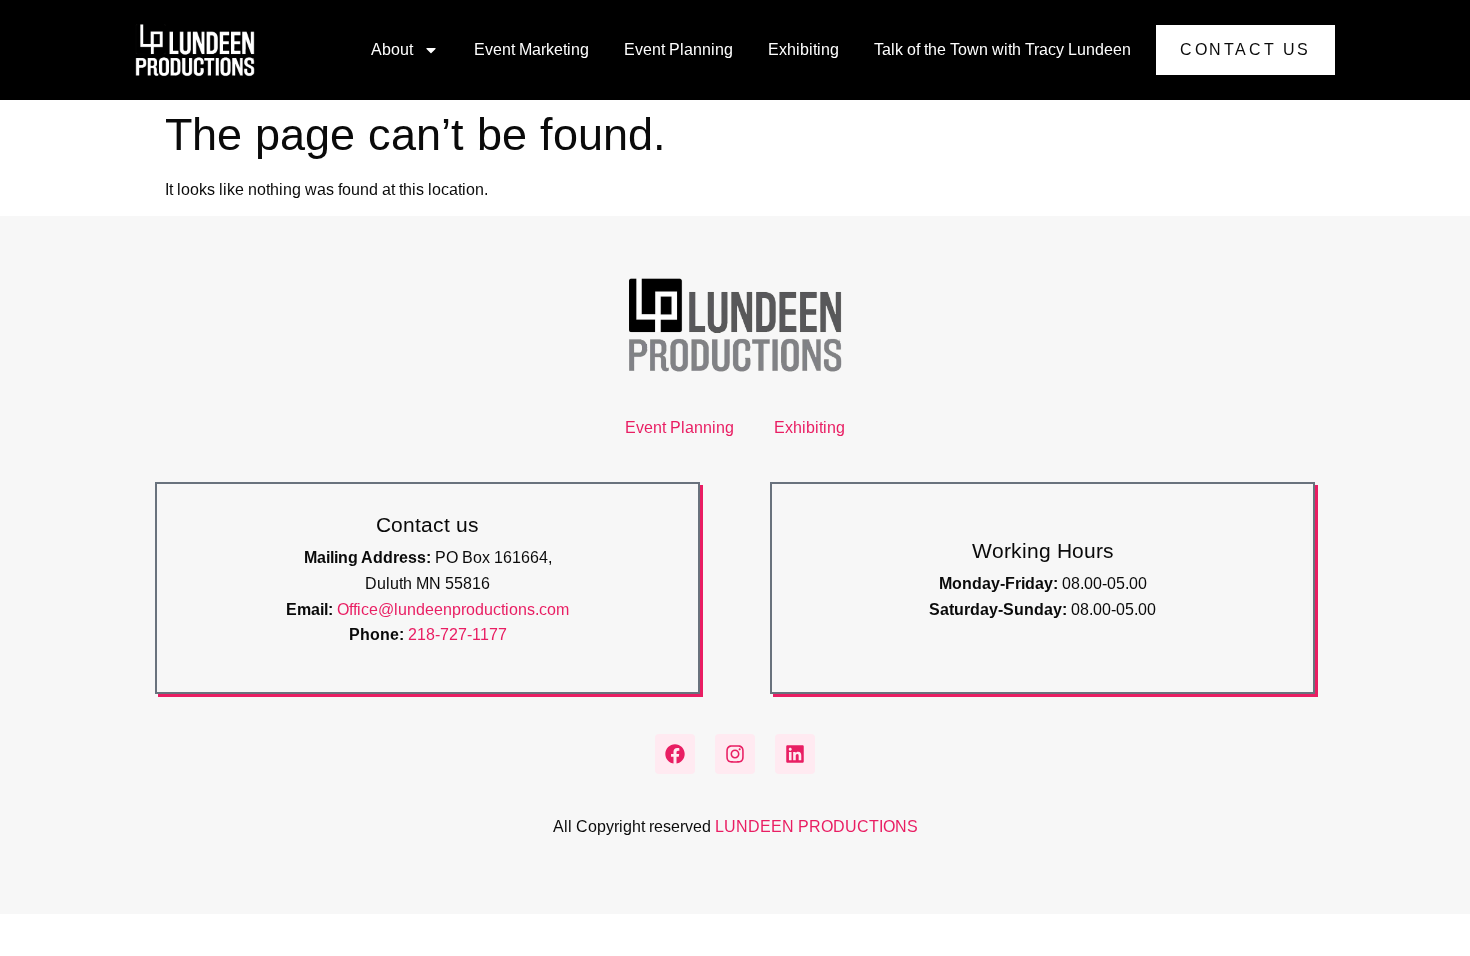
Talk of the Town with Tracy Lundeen (1002, 49)
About (392, 49)
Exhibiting (803, 49)
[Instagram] (735, 754)
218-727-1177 (457, 634)
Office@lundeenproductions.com (453, 609)
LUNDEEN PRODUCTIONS (816, 826)
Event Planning (678, 49)
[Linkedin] (795, 754)
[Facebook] (675, 754)
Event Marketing (531, 49)
